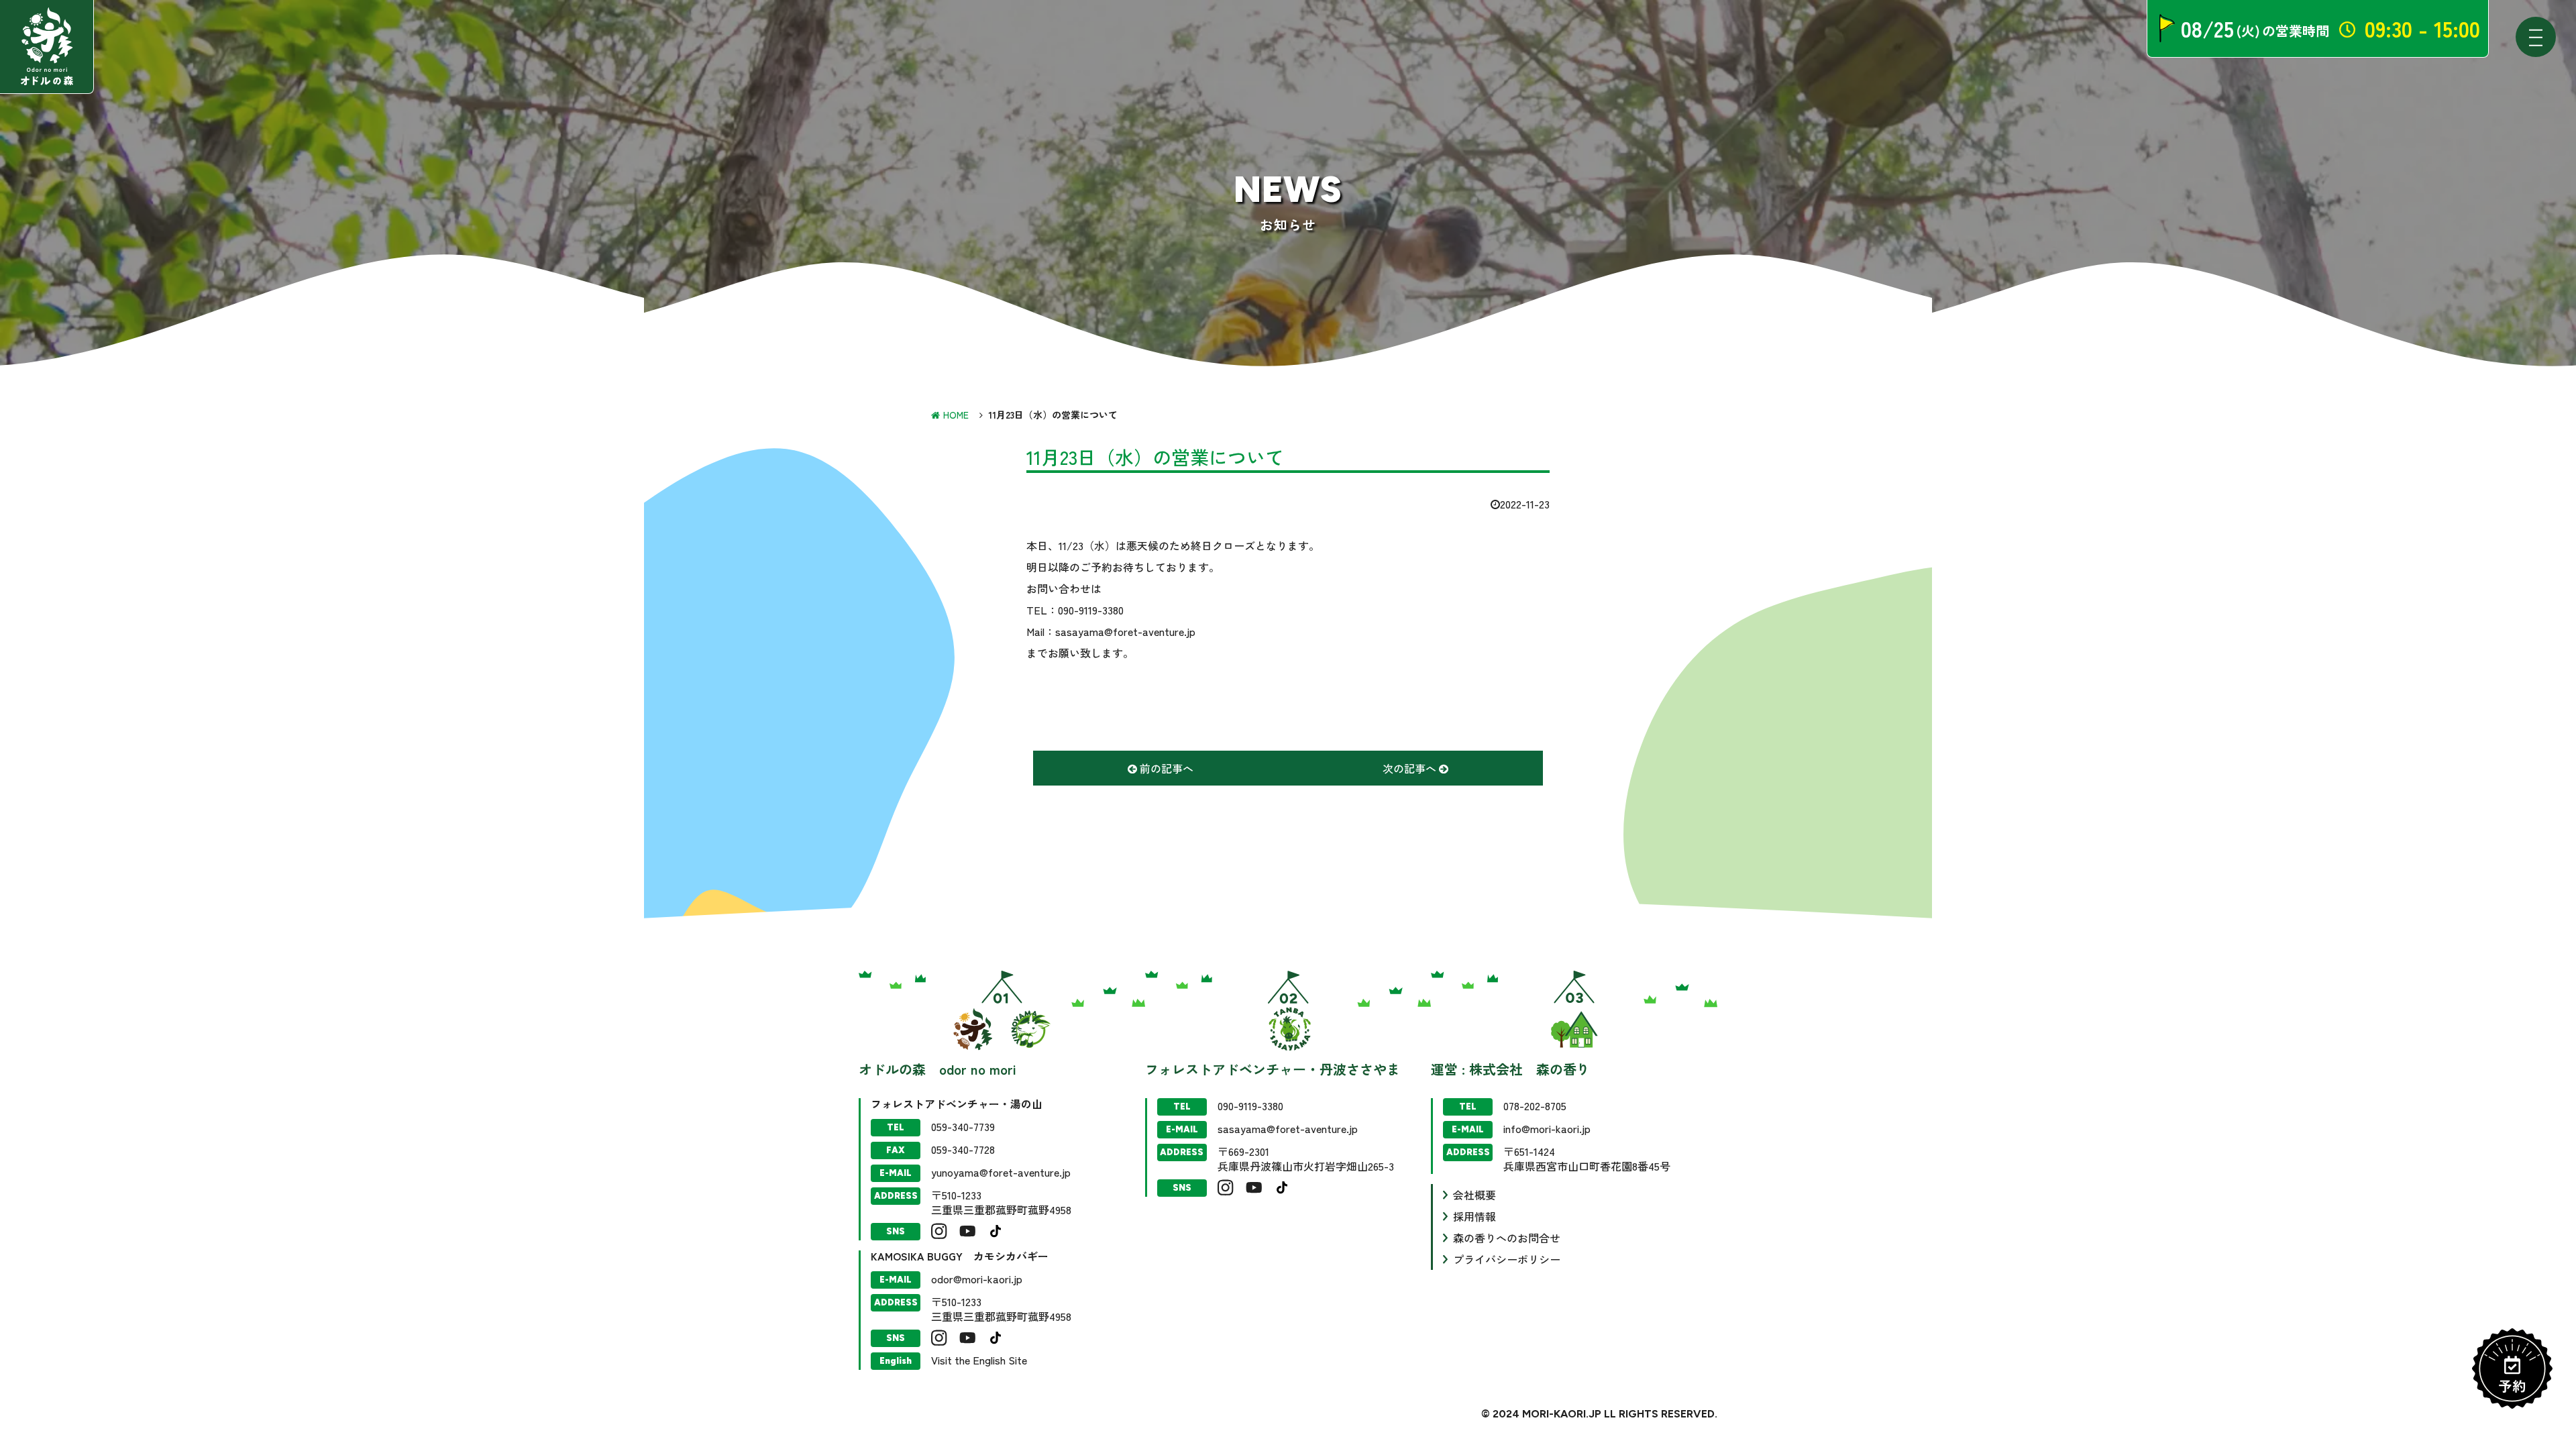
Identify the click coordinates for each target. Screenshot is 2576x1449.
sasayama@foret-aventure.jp (1288, 1128)
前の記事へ (1165, 768)
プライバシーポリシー (1507, 1259)
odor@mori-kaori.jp (977, 1279)
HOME (956, 415)
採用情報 (1474, 1216)
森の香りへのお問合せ (1507, 1238)
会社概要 (1474, 1195)
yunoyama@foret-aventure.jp (1001, 1172)
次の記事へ (1411, 768)
